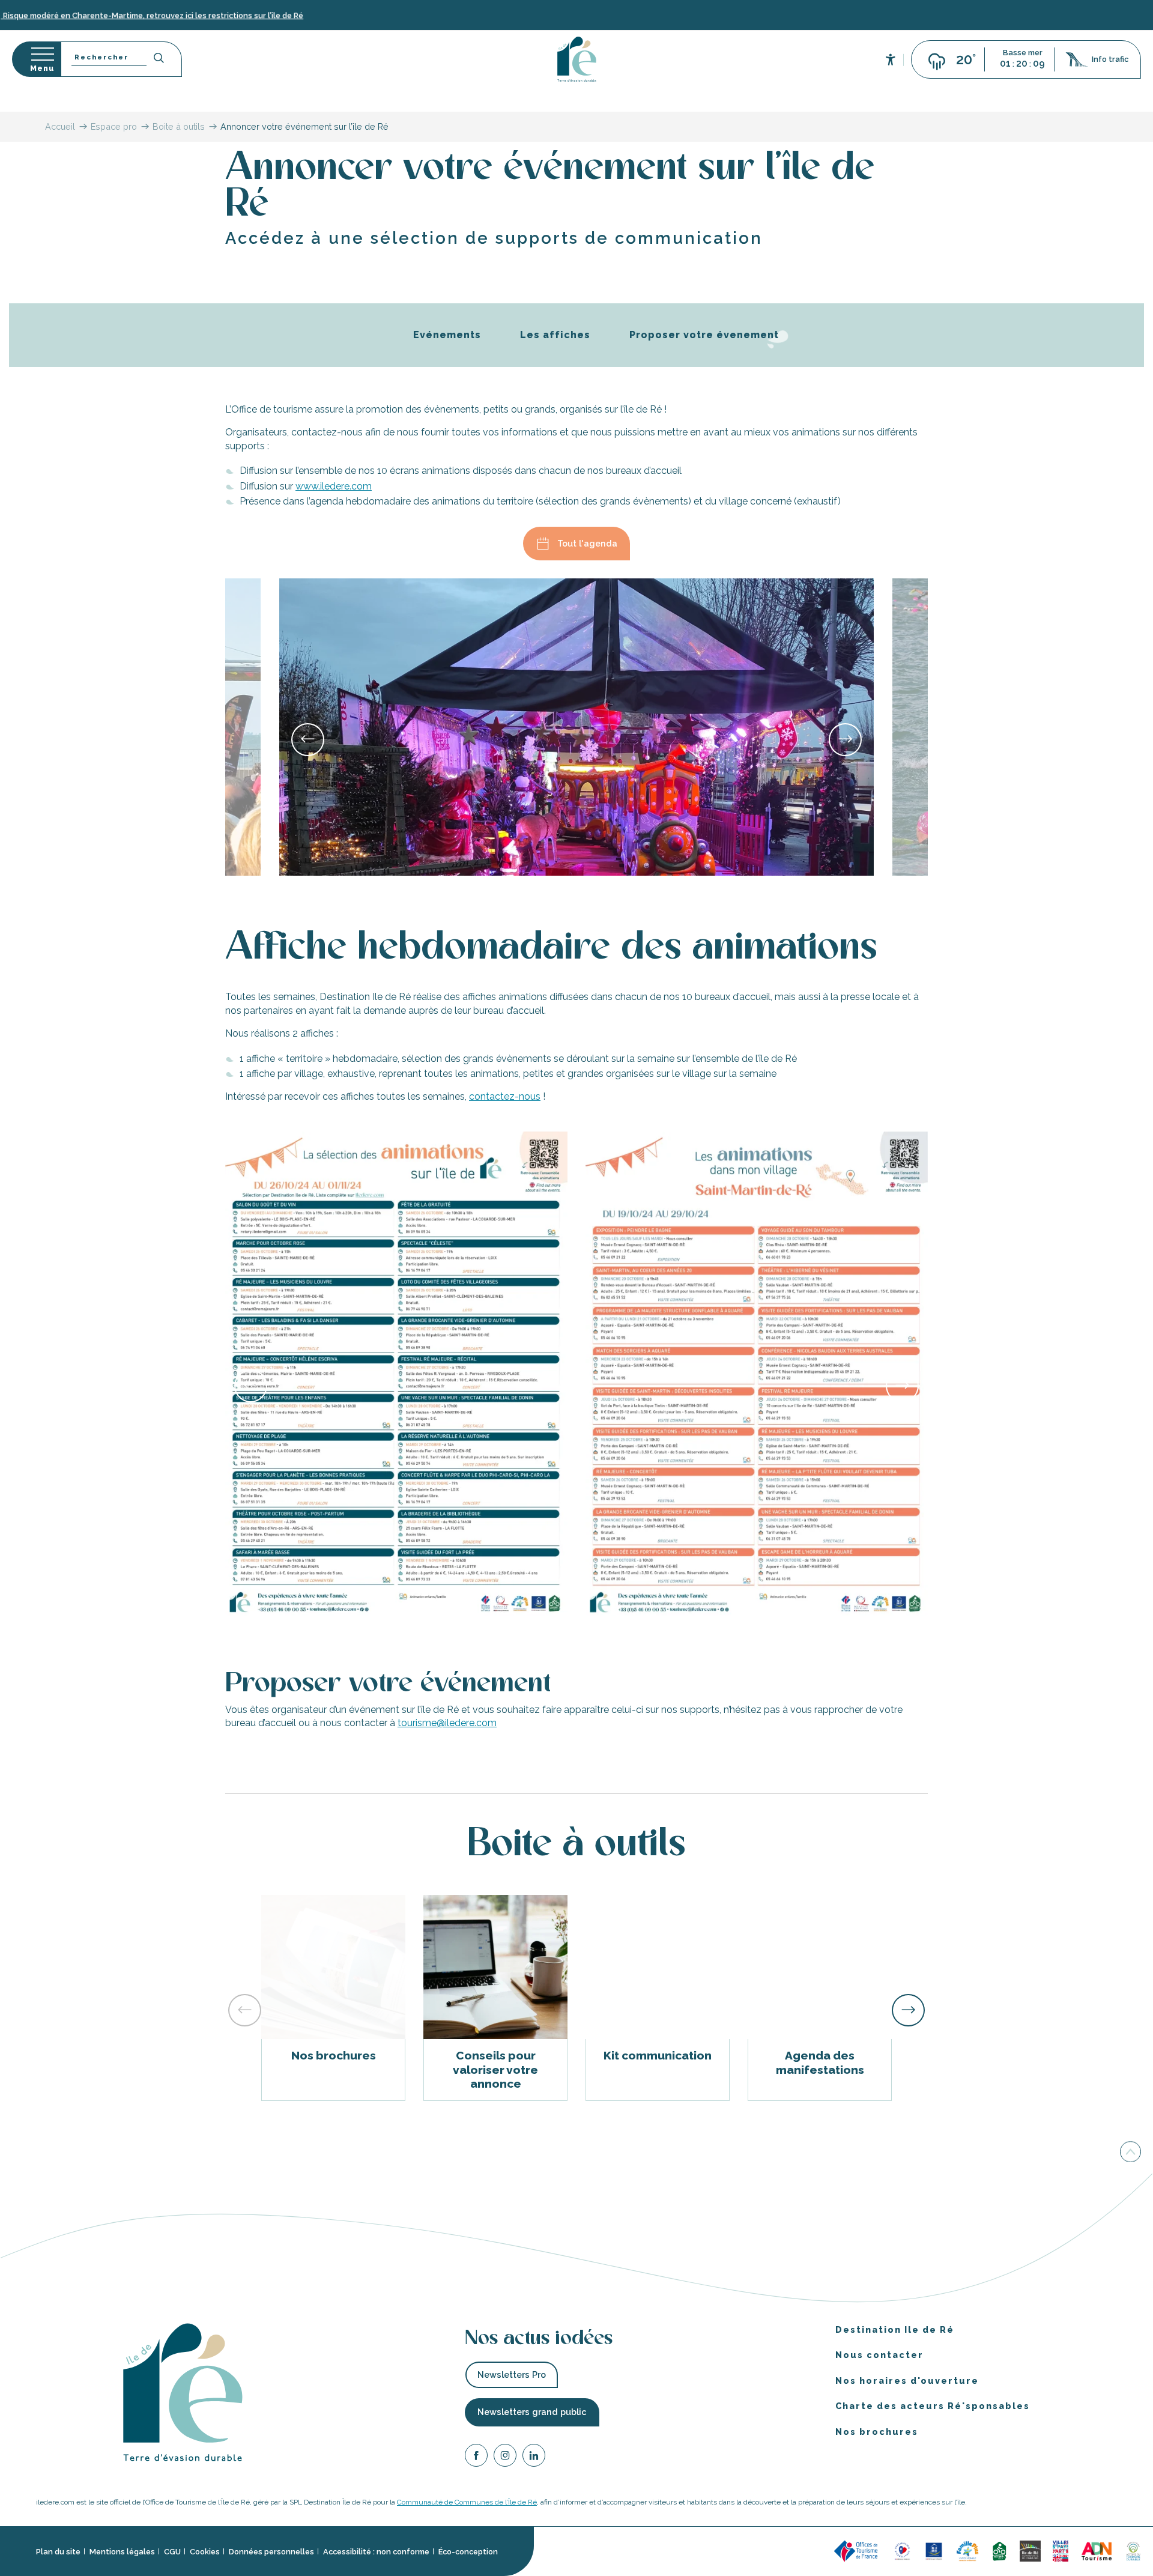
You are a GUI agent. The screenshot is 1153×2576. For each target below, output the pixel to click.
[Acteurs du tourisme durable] (1133, 2550)
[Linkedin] (534, 2457)
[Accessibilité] (891, 59)
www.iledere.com (334, 486)
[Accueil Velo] (999, 2550)
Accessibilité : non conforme (376, 2552)
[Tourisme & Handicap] (934, 2550)
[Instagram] (505, 2457)
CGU (172, 2552)
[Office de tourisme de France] (858, 2550)
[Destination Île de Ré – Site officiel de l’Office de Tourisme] (577, 59)
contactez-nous (505, 1096)
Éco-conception (468, 2552)
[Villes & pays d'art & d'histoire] (1061, 2550)
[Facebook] (476, 2457)
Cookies (205, 2552)
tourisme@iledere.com (447, 1723)
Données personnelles (271, 2552)
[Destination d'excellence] (902, 2550)
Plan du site (58, 2552)
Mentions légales (122, 2552)
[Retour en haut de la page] (1130, 2152)
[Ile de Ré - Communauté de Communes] (1030, 2550)
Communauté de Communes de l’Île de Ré (467, 2502)
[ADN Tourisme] (1097, 2550)
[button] (121, 59)
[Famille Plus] (967, 2550)
